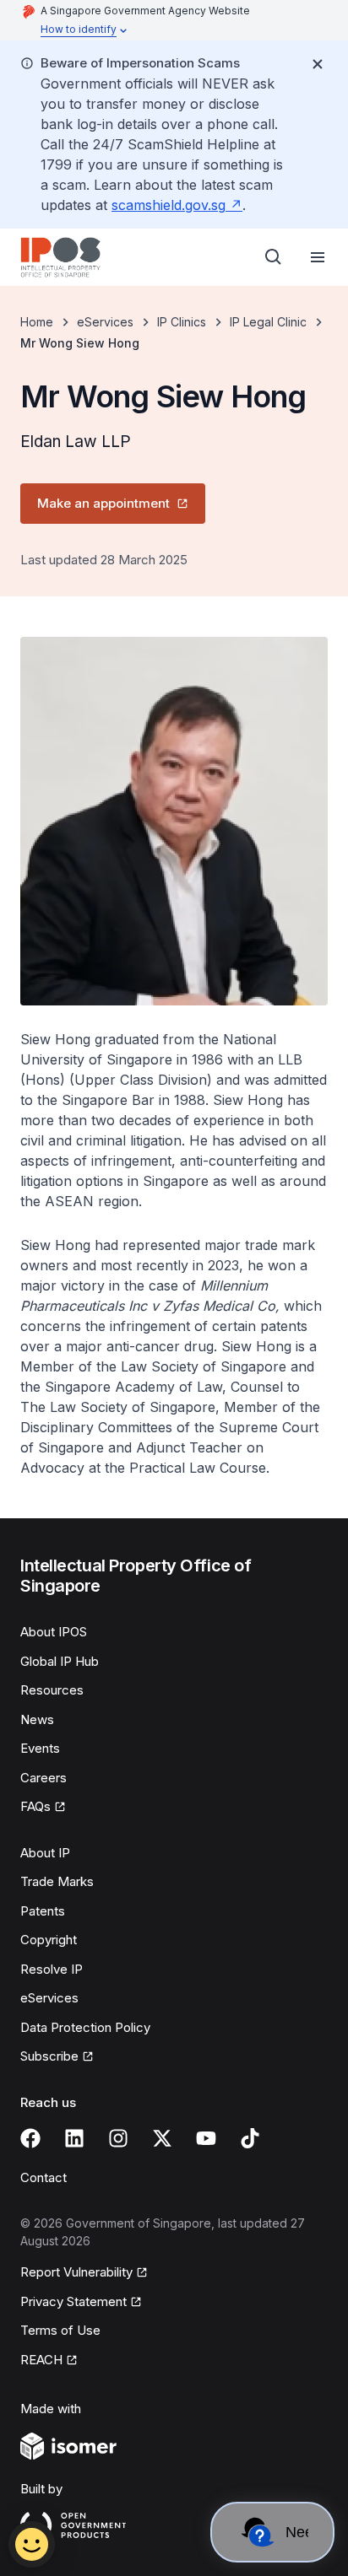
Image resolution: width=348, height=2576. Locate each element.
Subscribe (49, 2056)
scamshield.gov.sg (169, 205)
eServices (105, 322)
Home (37, 322)
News (37, 1719)
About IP (45, 1853)
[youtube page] (206, 2138)
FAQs (35, 1806)
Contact (43, 2177)
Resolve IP (52, 1969)
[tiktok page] (250, 2138)
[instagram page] (118, 2138)
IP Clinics (182, 322)
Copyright (49, 1940)
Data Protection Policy (85, 2027)
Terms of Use (60, 2330)
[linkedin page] (74, 2138)
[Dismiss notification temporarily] (318, 64)
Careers (43, 1778)
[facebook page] (30, 2138)
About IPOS (54, 1632)
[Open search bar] (274, 257)
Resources (52, 1690)
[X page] (162, 2138)
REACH (41, 2360)
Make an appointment (103, 503)
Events (40, 1748)
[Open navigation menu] (318, 257)
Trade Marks (57, 1881)
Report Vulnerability (76, 2272)
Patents (43, 1911)
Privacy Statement (73, 2301)
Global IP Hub (60, 1661)
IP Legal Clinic (268, 322)
